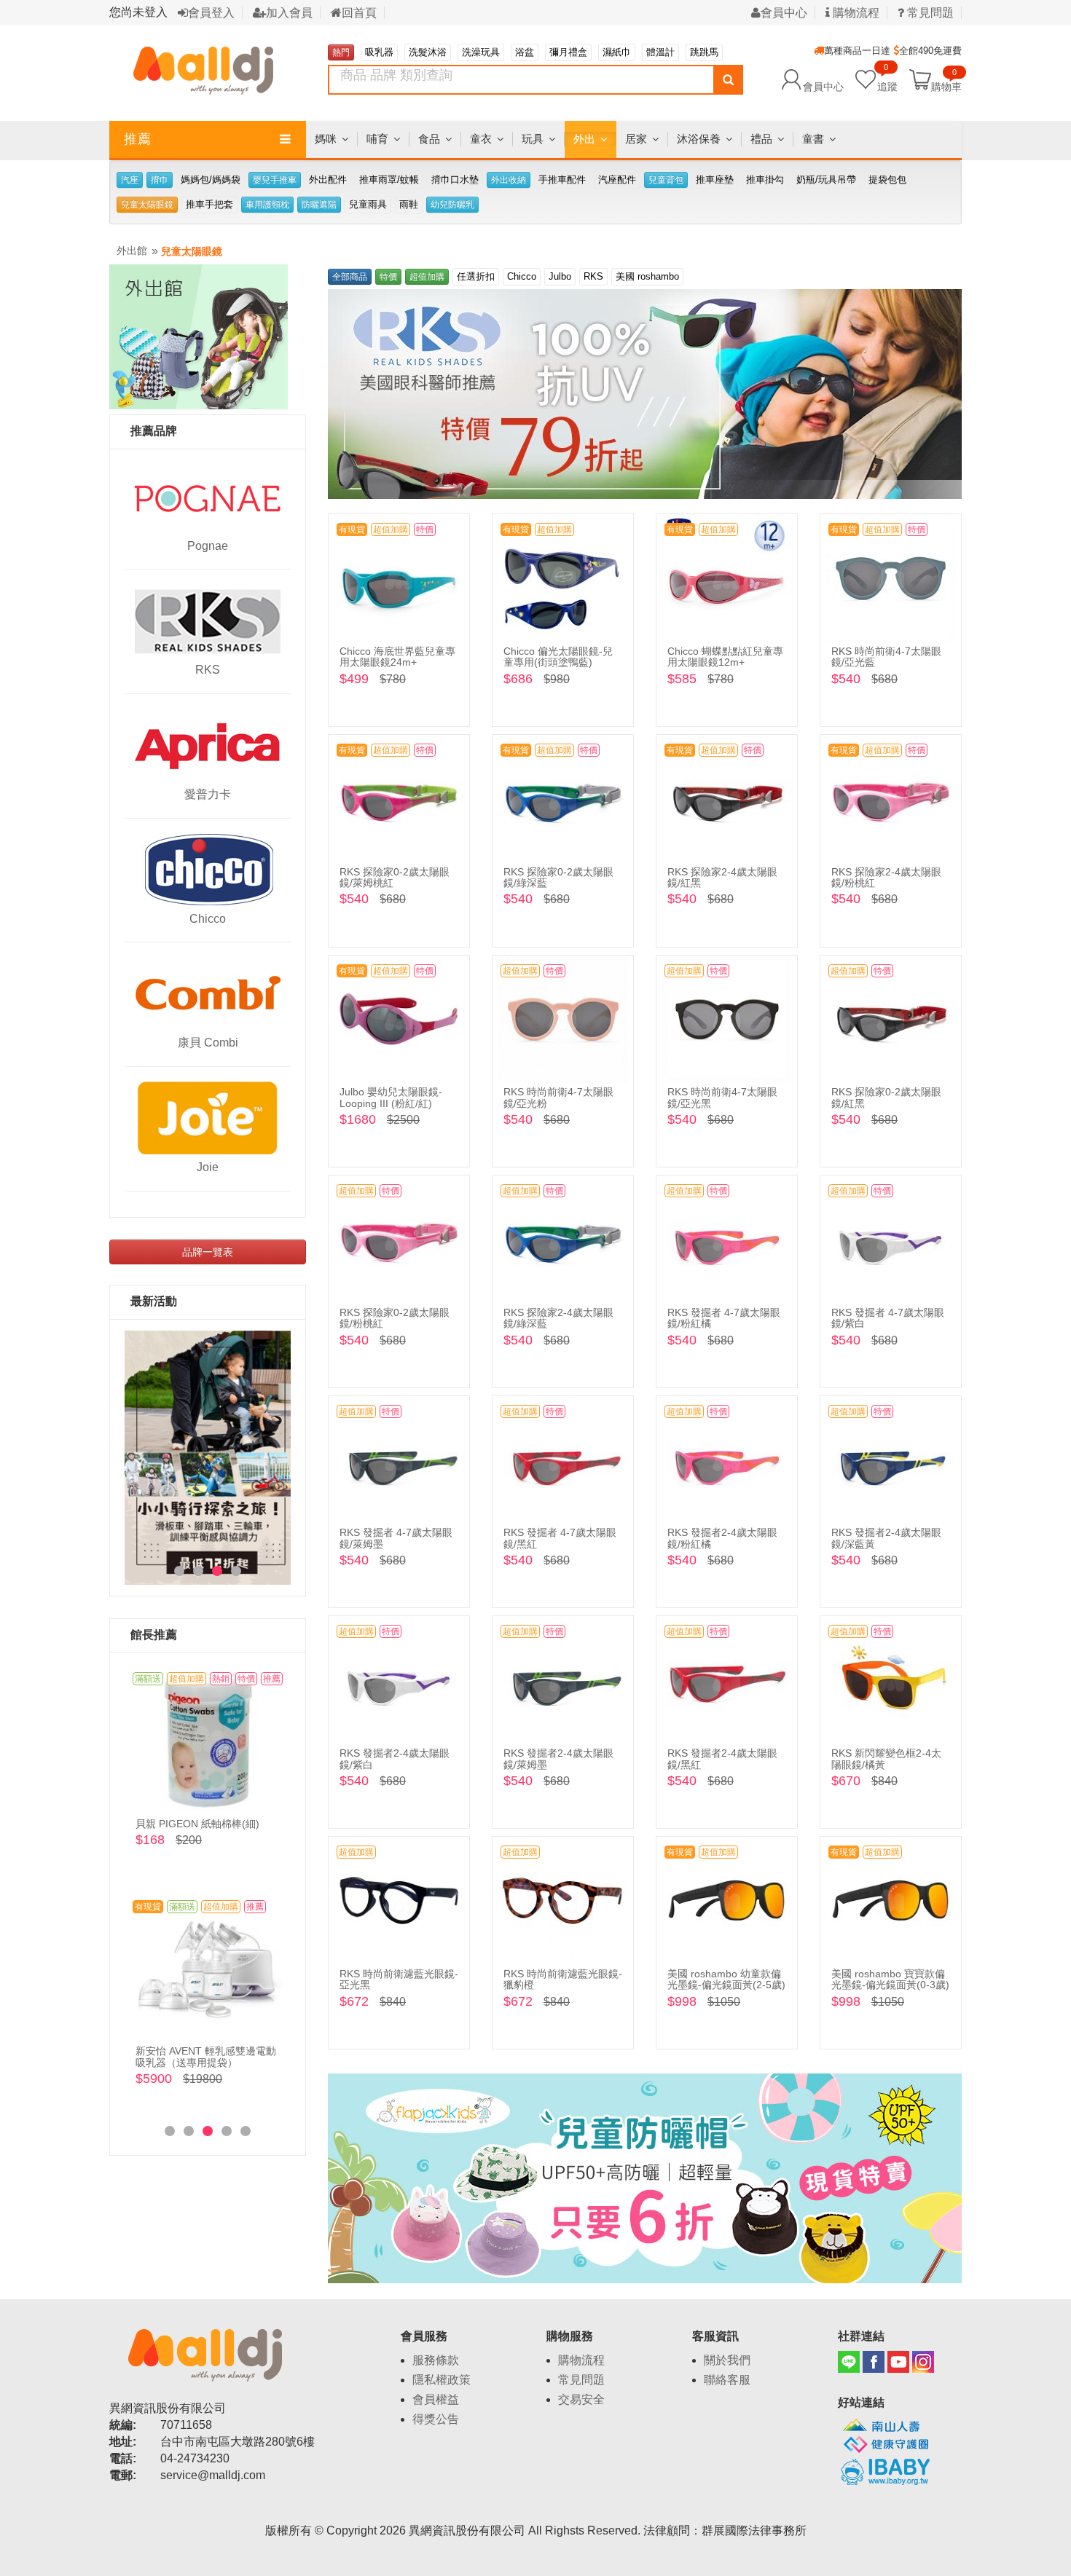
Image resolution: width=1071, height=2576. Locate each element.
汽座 (130, 180)
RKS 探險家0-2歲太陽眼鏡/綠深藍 (558, 877)
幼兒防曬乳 (452, 205)
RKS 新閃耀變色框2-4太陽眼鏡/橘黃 (886, 1758)
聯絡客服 (727, 2380)
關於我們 (727, 2360)
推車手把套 (209, 204)
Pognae (208, 546)
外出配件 (328, 180)
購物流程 (855, 13)
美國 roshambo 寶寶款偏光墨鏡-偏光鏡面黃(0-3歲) (890, 1979)
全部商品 (350, 277)
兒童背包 (666, 180)
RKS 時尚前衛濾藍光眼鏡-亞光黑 (399, 1979)
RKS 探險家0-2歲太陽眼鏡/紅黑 (886, 1097)
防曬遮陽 (319, 205)
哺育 (377, 139)
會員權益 (436, 2399)
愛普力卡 (208, 794)
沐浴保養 (699, 139)
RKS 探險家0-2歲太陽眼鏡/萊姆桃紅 (395, 877)
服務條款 (436, 2360)
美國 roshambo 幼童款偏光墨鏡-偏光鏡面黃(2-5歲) (726, 1979)
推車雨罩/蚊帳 (389, 180)
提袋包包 (887, 180)
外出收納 (509, 180)
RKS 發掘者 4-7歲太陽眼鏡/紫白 (888, 1318)
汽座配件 (617, 180)
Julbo (560, 276)
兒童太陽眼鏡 (147, 205)
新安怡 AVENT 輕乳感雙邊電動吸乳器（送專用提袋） (206, 2056)
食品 (429, 139)
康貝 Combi (208, 1043)
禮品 (761, 139)
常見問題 (929, 13)
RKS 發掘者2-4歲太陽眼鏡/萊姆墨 (558, 1758)
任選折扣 (476, 276)
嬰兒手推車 (275, 180)
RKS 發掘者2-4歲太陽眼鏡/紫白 (395, 1758)
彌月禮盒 (568, 52)
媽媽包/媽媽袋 (211, 180)
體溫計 (660, 52)
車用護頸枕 (267, 205)
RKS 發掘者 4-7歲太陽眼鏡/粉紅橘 (724, 1318)
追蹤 (887, 79)
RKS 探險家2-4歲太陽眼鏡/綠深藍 (558, 1318)
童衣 (481, 139)
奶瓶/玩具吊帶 (826, 180)
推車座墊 (715, 180)
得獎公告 (436, 2419)
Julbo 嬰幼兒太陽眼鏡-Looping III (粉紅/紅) (391, 1097)
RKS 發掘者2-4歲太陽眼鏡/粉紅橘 (722, 1538)
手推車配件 (562, 180)
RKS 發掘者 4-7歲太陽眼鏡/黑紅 (560, 1538)
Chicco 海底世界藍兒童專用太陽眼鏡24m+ (397, 657)
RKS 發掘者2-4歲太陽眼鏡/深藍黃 (886, 1538)
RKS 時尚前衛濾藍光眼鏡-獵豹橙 (563, 1979)
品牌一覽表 (208, 1252)
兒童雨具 (368, 204)
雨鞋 (409, 204)
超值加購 (427, 277)
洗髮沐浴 (428, 52)
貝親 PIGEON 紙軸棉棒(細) (197, 1824)
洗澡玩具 (481, 52)
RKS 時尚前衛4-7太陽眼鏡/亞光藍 (886, 657)
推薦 (138, 139)
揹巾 (160, 180)
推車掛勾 (765, 180)
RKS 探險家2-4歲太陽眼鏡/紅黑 (722, 877)
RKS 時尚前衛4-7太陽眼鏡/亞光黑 (722, 1097)
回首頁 (359, 13)
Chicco (208, 919)
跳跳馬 (704, 52)
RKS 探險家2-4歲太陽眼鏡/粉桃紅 (886, 877)
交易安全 (581, 2399)
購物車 (946, 86)
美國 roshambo (647, 276)
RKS (208, 670)
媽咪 (326, 139)
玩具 (533, 139)
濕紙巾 (617, 52)
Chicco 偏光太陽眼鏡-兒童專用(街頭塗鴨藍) (558, 657)
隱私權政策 (442, 2380)
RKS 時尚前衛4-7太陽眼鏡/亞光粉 (558, 1097)
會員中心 (784, 13)
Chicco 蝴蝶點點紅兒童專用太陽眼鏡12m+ (725, 657)
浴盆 (525, 52)
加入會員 (289, 13)
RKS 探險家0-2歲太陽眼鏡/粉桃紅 (395, 1318)
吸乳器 (379, 52)
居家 (636, 139)
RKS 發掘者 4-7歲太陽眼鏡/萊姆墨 (396, 1538)
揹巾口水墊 (455, 180)
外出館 (132, 251)
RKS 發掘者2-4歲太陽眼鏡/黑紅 (722, 1758)
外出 (584, 139)
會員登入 (211, 13)
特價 (388, 277)
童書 (813, 139)
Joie (208, 1167)
